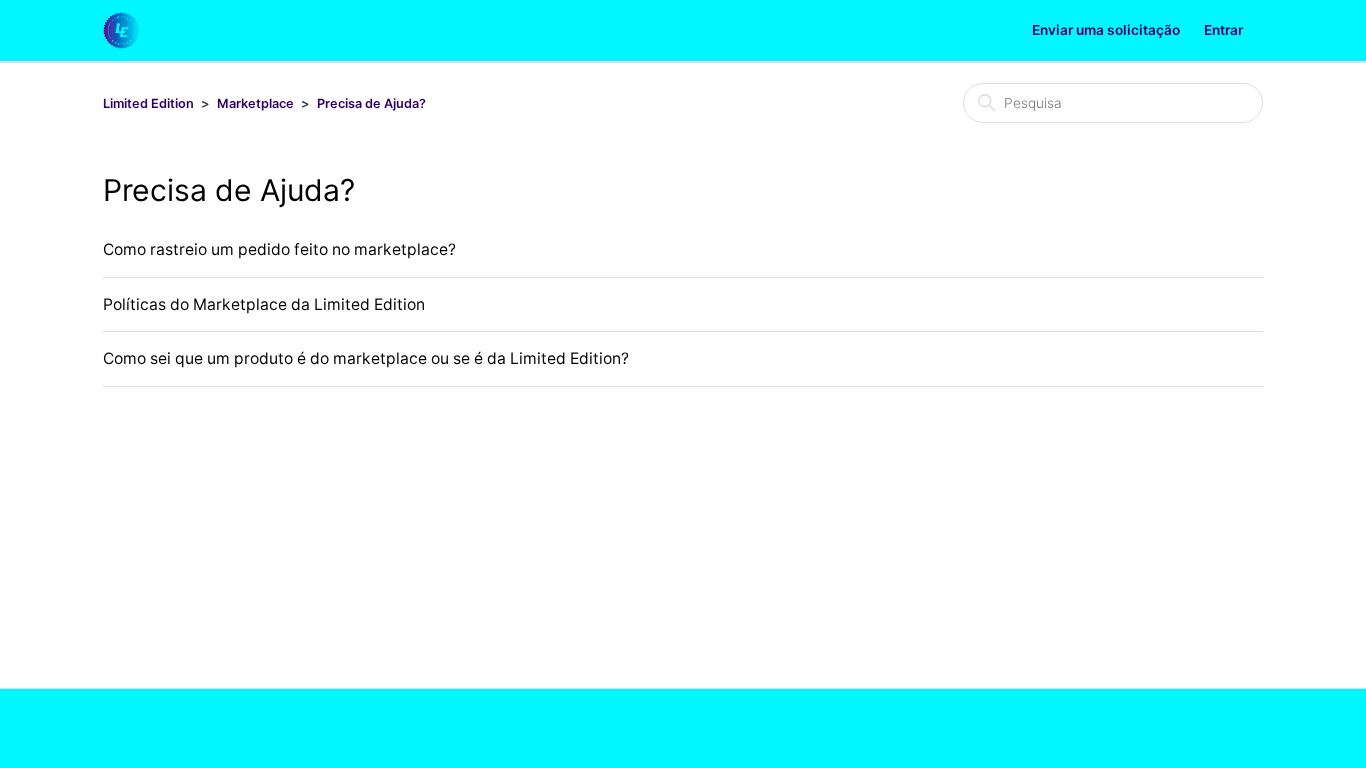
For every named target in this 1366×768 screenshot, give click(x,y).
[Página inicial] (121, 30)
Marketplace (255, 103)
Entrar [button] (1223, 30)
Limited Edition (148, 103)
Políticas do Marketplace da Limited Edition (264, 304)
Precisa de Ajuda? (371, 103)
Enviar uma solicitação (1106, 30)
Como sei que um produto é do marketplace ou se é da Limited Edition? (366, 358)
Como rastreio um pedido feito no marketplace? (279, 249)
